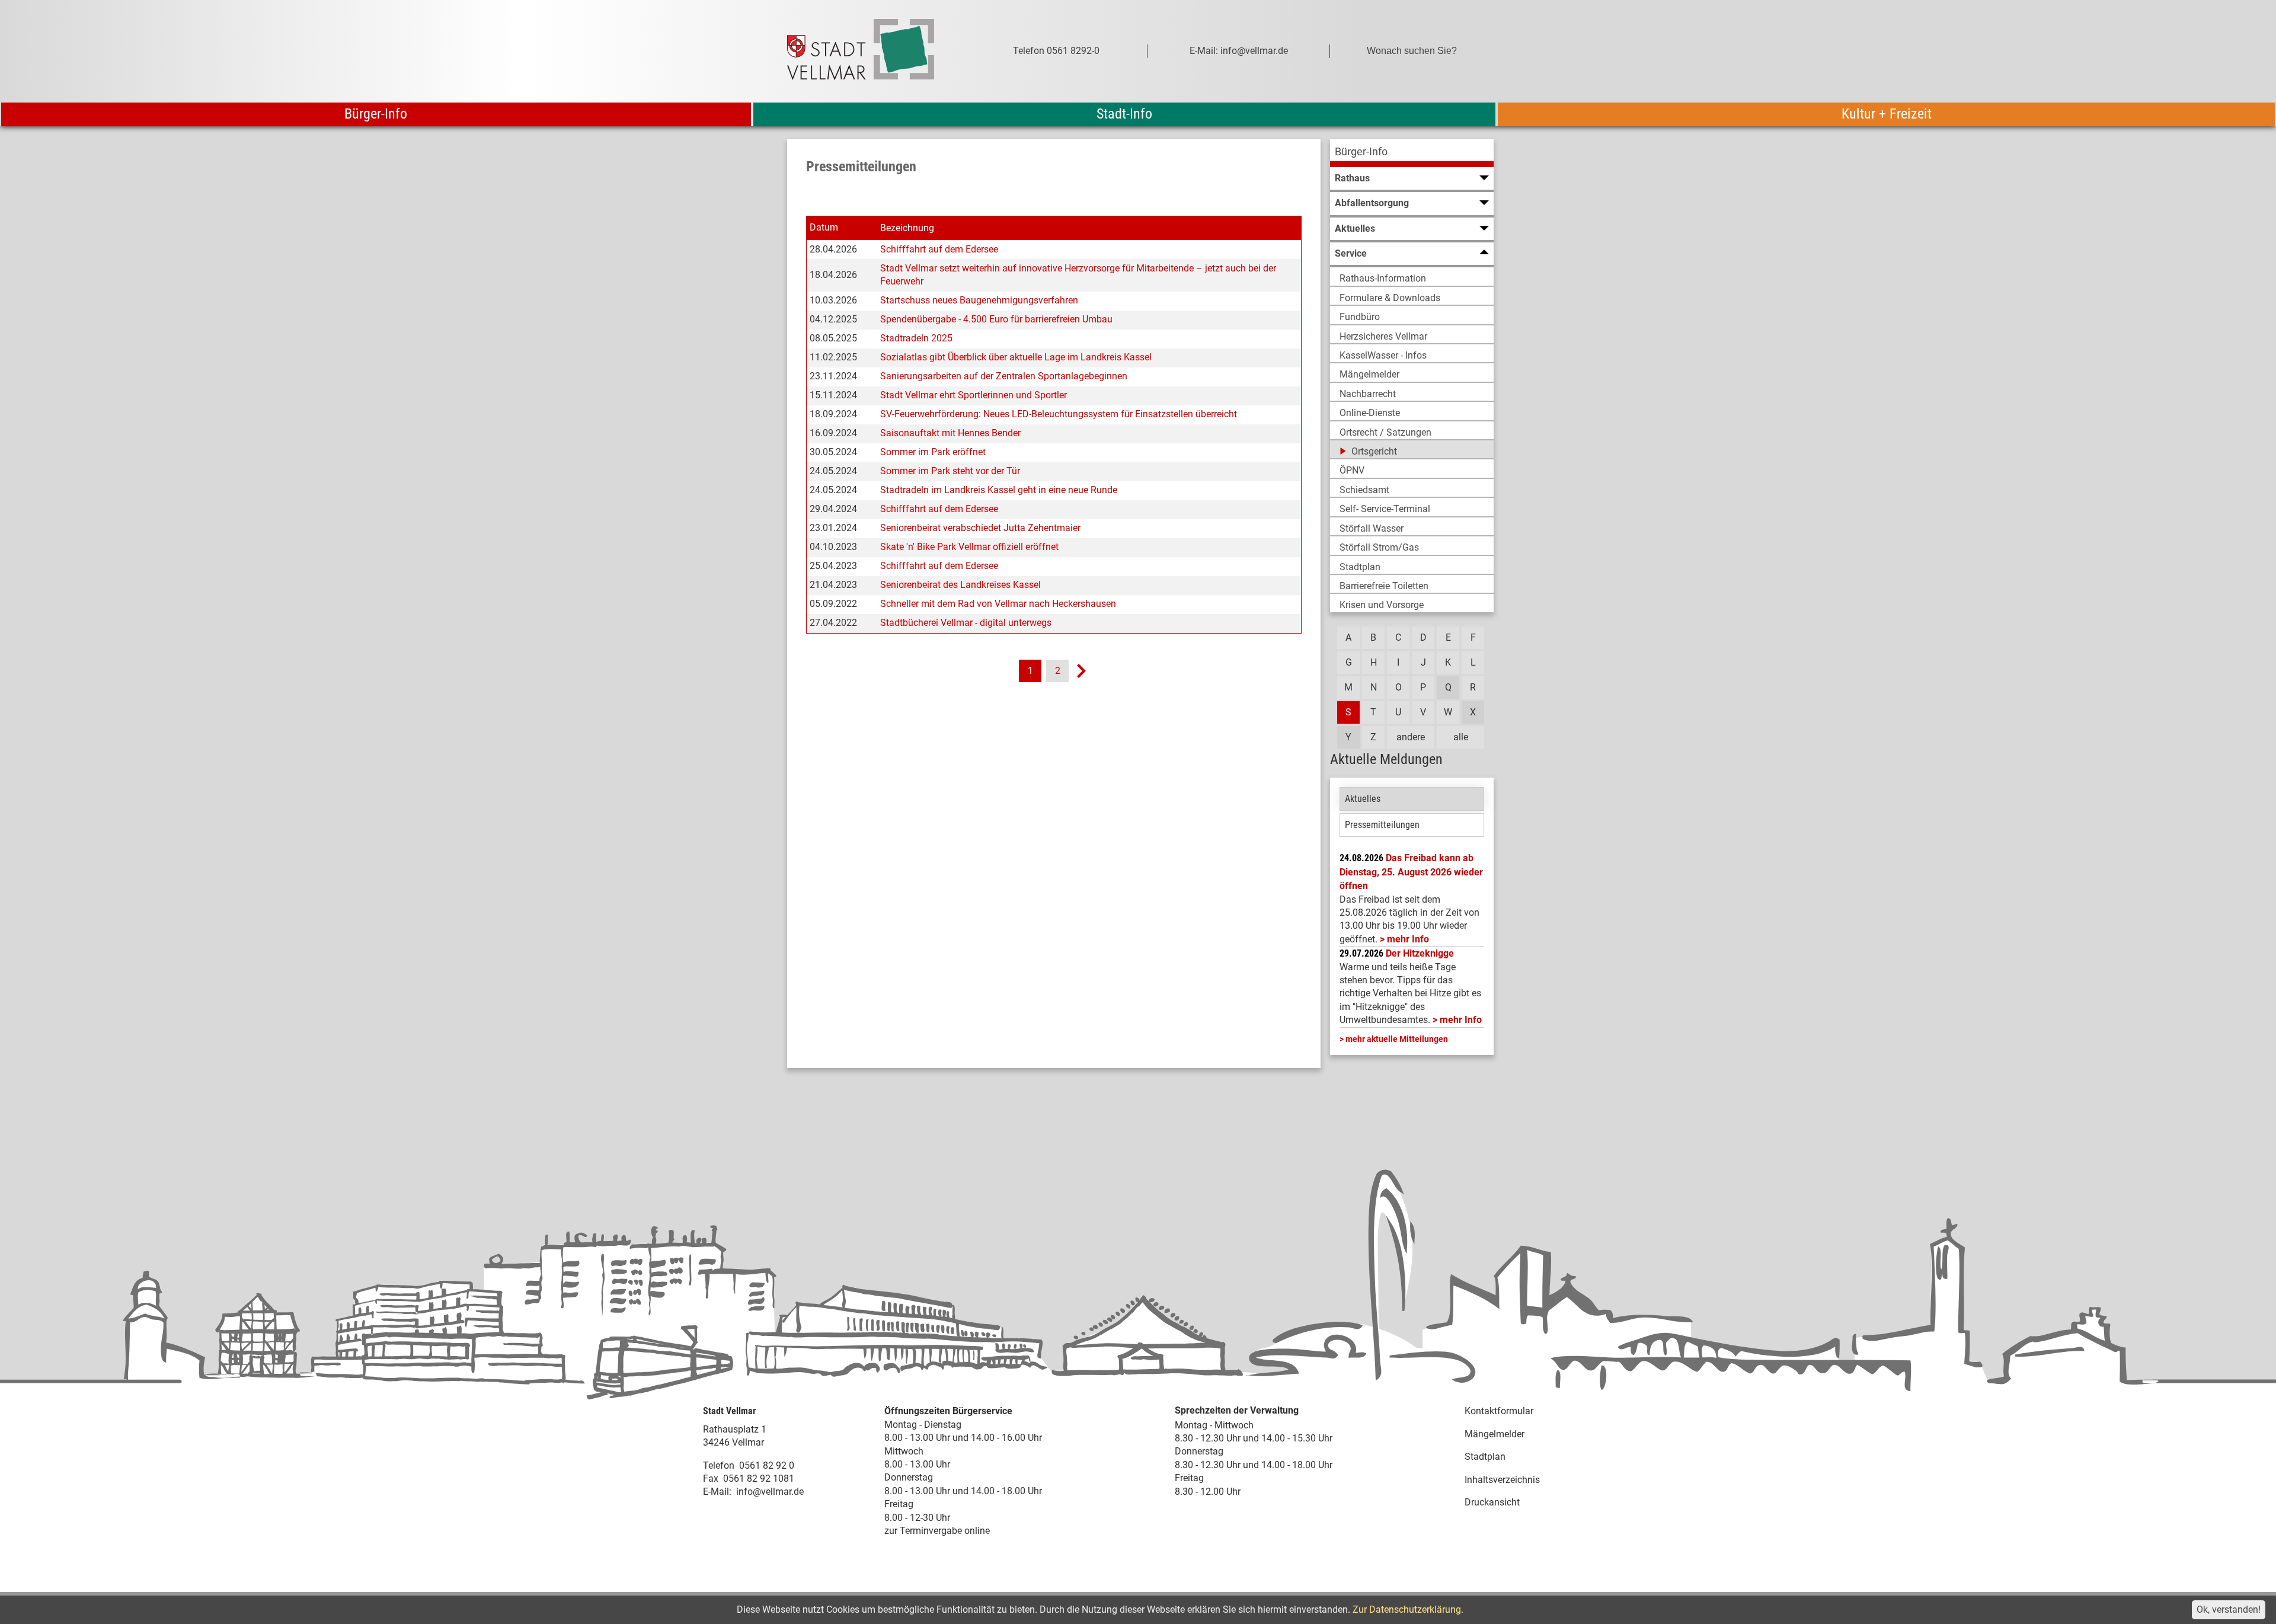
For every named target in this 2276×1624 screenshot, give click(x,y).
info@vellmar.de (770, 1492)
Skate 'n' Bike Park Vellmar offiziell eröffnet (969, 547)
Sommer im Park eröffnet (933, 452)
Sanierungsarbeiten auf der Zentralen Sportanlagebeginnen (1004, 376)
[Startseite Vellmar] (874, 51)
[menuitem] (1412, 153)
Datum (824, 227)
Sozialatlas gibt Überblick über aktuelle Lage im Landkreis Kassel (1016, 357)
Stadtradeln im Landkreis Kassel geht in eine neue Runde (999, 490)
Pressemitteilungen (1382, 825)
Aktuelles (1363, 799)
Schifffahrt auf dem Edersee (939, 249)
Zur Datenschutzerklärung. (1408, 1609)
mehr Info (1408, 939)
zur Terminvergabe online (937, 1531)
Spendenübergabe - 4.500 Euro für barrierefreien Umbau (996, 319)
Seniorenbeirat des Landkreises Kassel (960, 585)
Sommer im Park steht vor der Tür (950, 471)
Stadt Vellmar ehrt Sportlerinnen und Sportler (974, 395)
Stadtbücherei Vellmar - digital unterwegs (966, 623)
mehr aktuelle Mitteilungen (1397, 1039)
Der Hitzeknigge (1420, 953)
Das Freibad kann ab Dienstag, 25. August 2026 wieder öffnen (1411, 872)
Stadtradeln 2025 (916, 338)
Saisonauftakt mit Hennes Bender (950, 433)
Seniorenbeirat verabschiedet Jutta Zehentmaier (980, 528)
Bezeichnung (907, 228)
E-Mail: (717, 1492)
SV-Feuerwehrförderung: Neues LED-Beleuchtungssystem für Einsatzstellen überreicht (1059, 414)
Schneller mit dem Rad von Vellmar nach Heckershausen (998, 604)
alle (1461, 737)
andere (1411, 737)
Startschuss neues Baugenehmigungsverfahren (979, 300)
